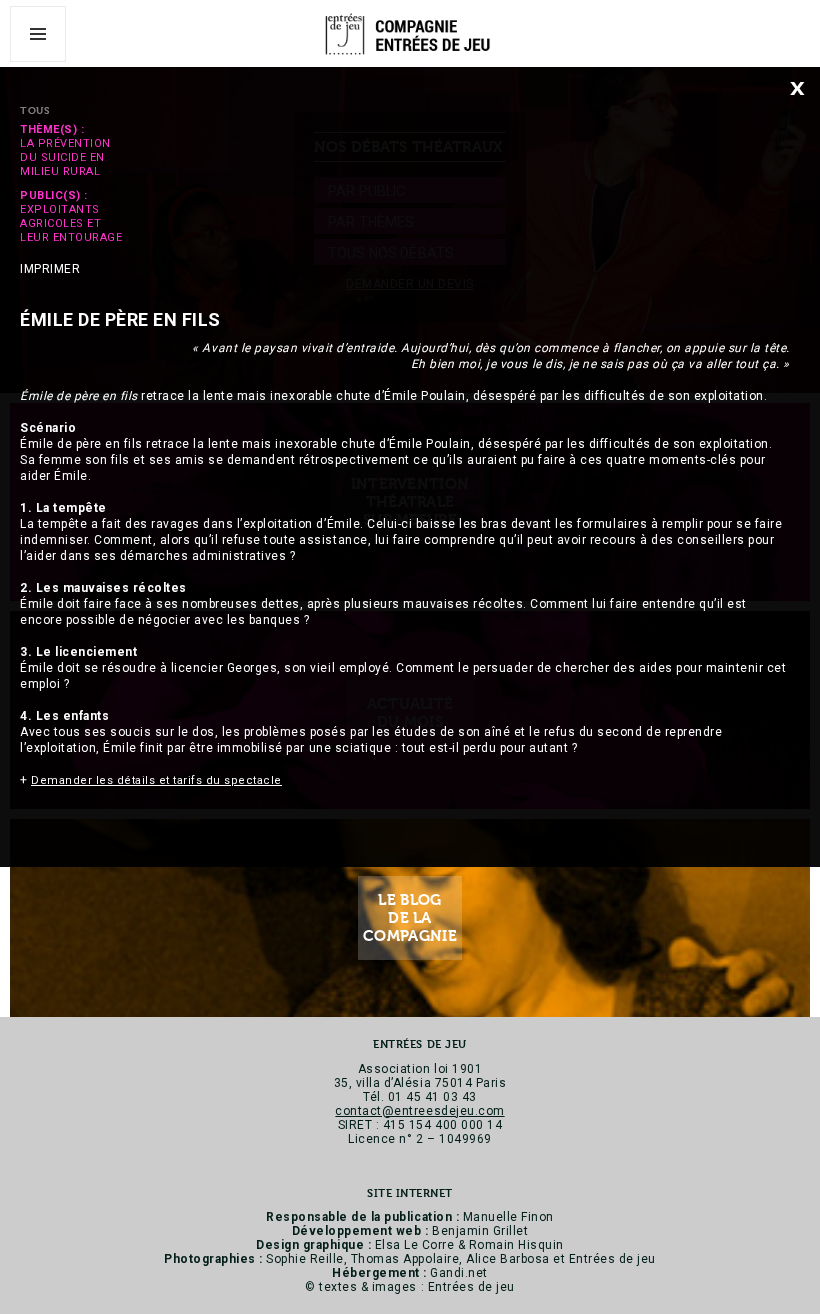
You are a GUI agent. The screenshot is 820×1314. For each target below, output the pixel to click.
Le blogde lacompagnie (410, 918)
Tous (34, 111)
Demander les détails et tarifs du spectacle (156, 780)
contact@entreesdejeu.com (419, 1111)
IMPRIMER (50, 269)
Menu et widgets (38, 61)
